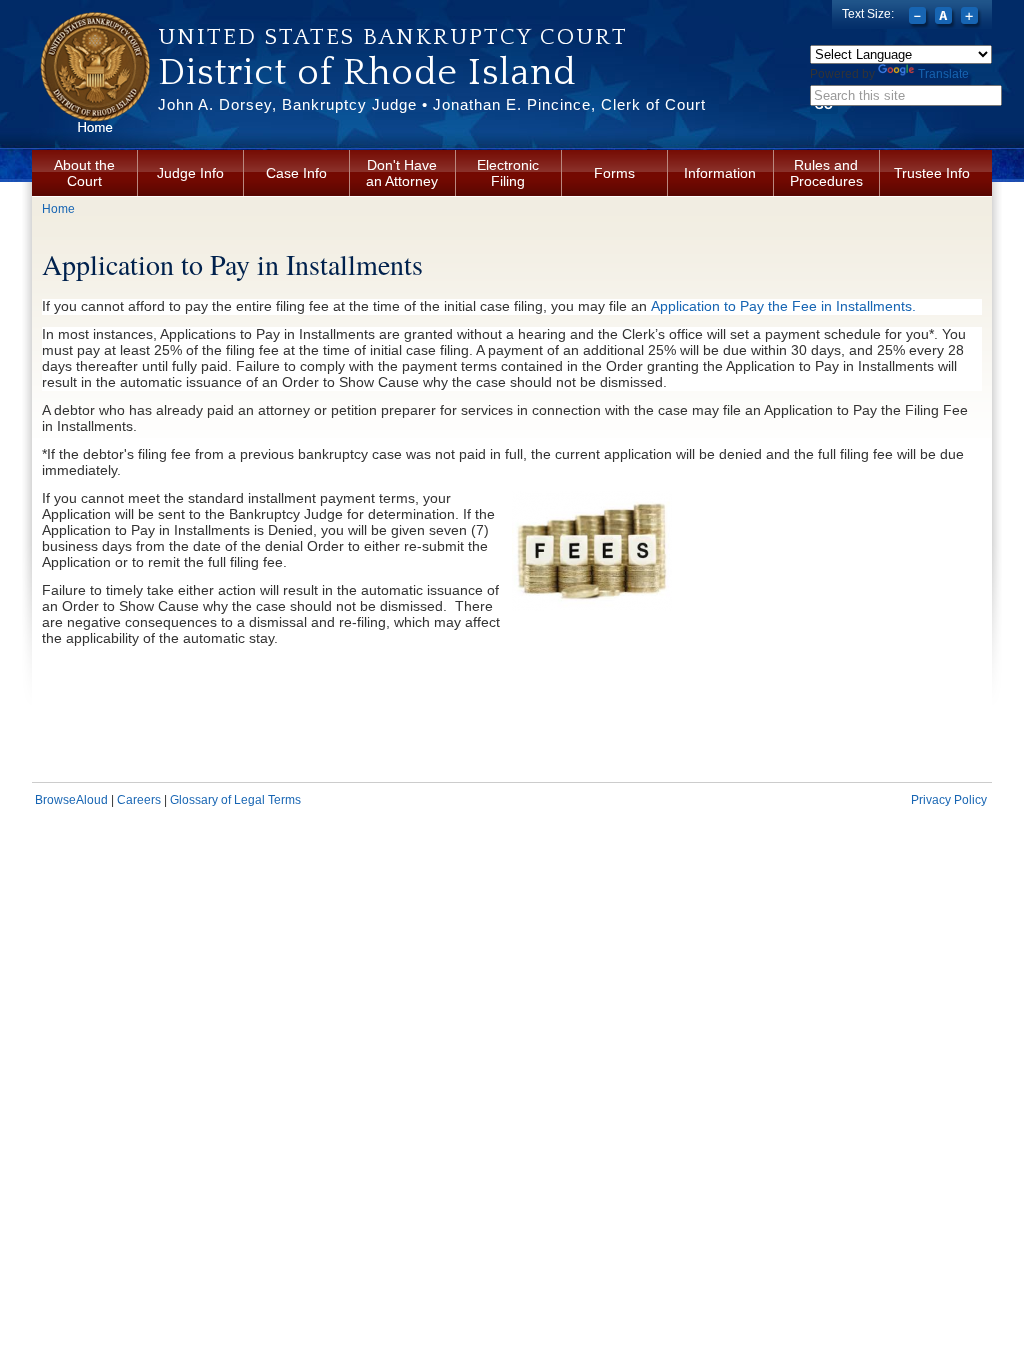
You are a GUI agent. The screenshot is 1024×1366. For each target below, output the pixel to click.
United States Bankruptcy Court (393, 37)
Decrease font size (919, 18)
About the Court (84, 173)
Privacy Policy (949, 800)
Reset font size (945, 18)
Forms (614, 173)
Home (58, 209)
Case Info (296, 173)
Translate (943, 74)
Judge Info (190, 173)
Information (720, 173)
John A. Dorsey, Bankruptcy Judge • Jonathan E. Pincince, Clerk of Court (432, 104)
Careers (139, 800)
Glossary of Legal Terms (235, 800)
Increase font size (971, 18)
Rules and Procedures (826, 173)
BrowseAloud (71, 800)
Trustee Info (932, 173)
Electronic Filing (508, 173)
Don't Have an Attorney (402, 173)
